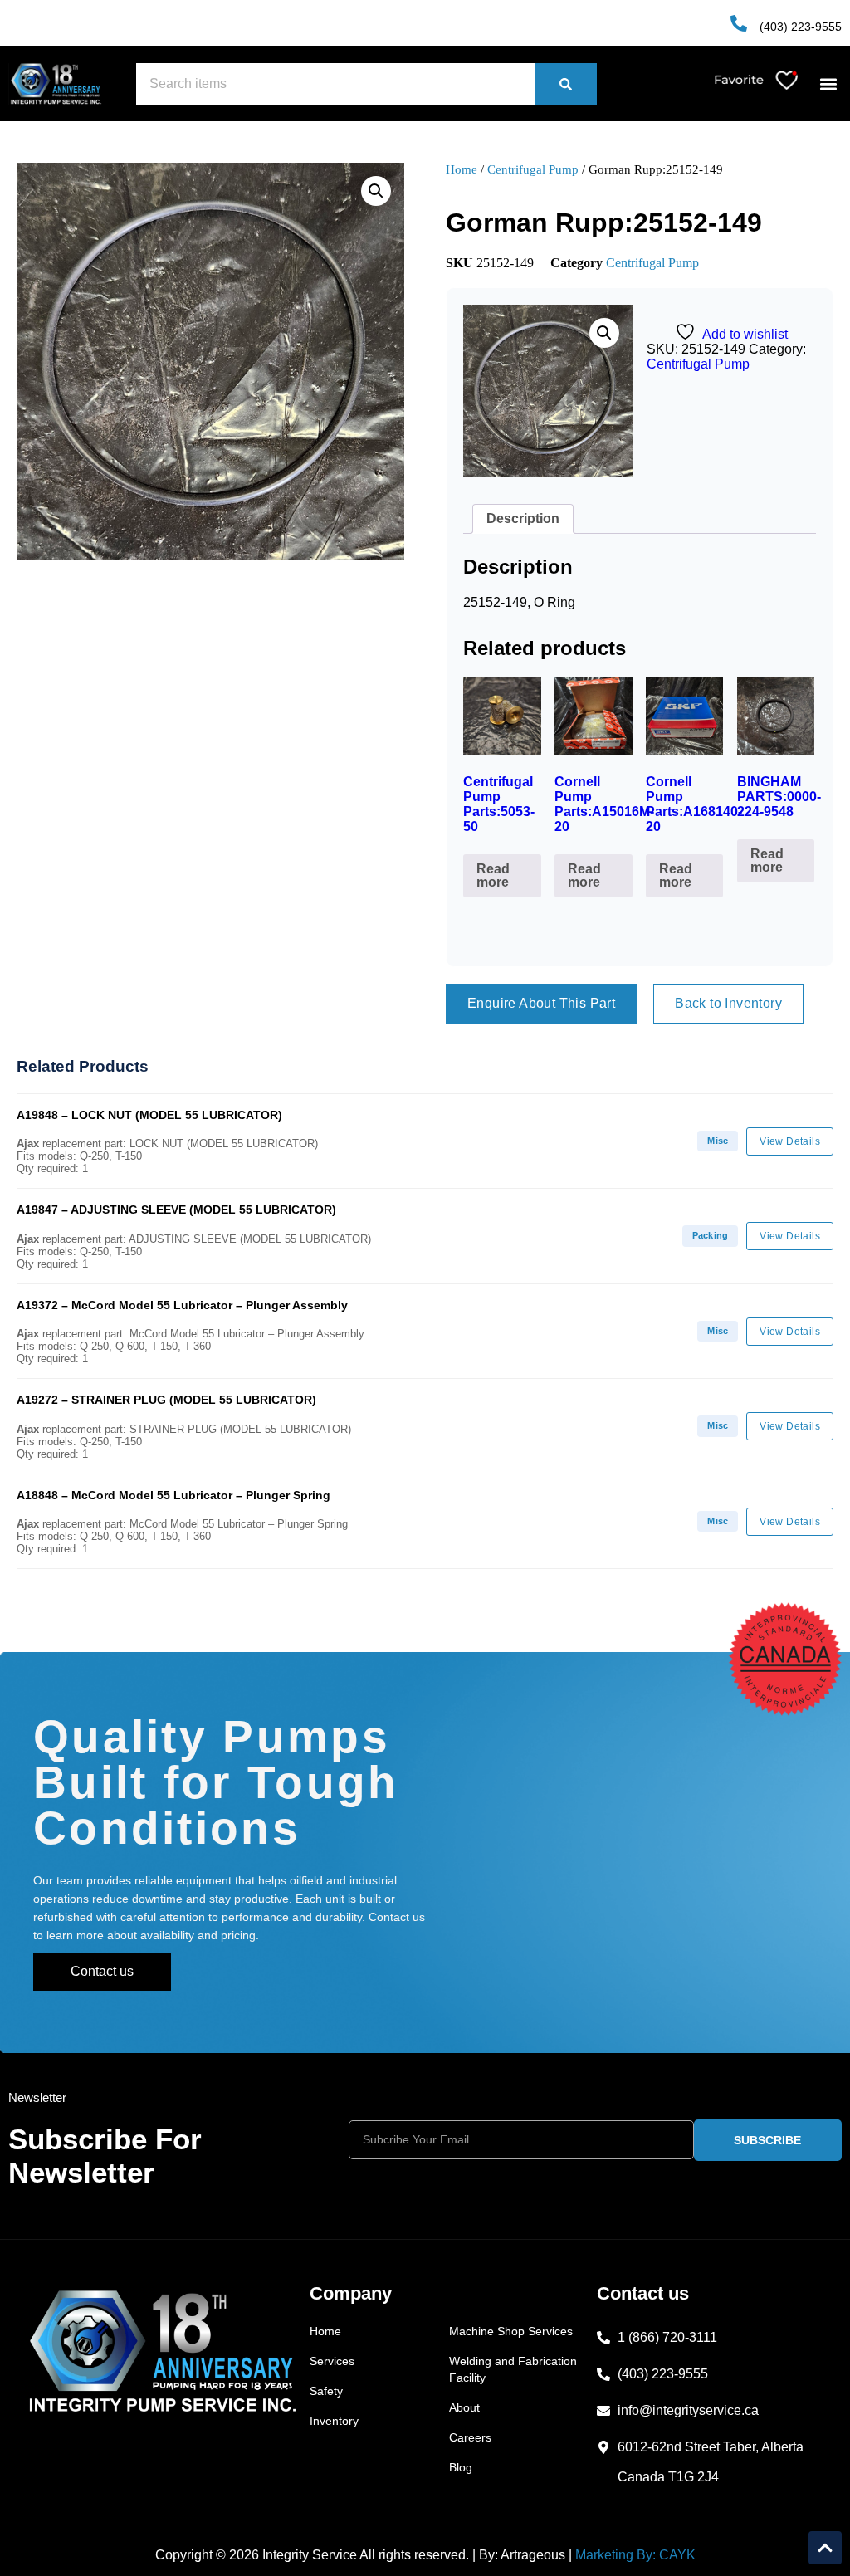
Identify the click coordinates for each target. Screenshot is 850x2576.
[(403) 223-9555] (739, 23)
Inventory (334, 2421)
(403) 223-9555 (801, 27)
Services (332, 2361)
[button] (828, 84)
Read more (493, 875)
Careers (470, 2437)
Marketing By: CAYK (635, 2555)
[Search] (566, 84)
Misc (718, 1141)
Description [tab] (523, 518)
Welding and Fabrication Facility (513, 2369)
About (464, 2407)
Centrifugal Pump (533, 169)
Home (462, 169)
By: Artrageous (522, 2555)
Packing (710, 1235)
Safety (326, 2391)
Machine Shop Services (511, 2331)
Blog (461, 2467)
